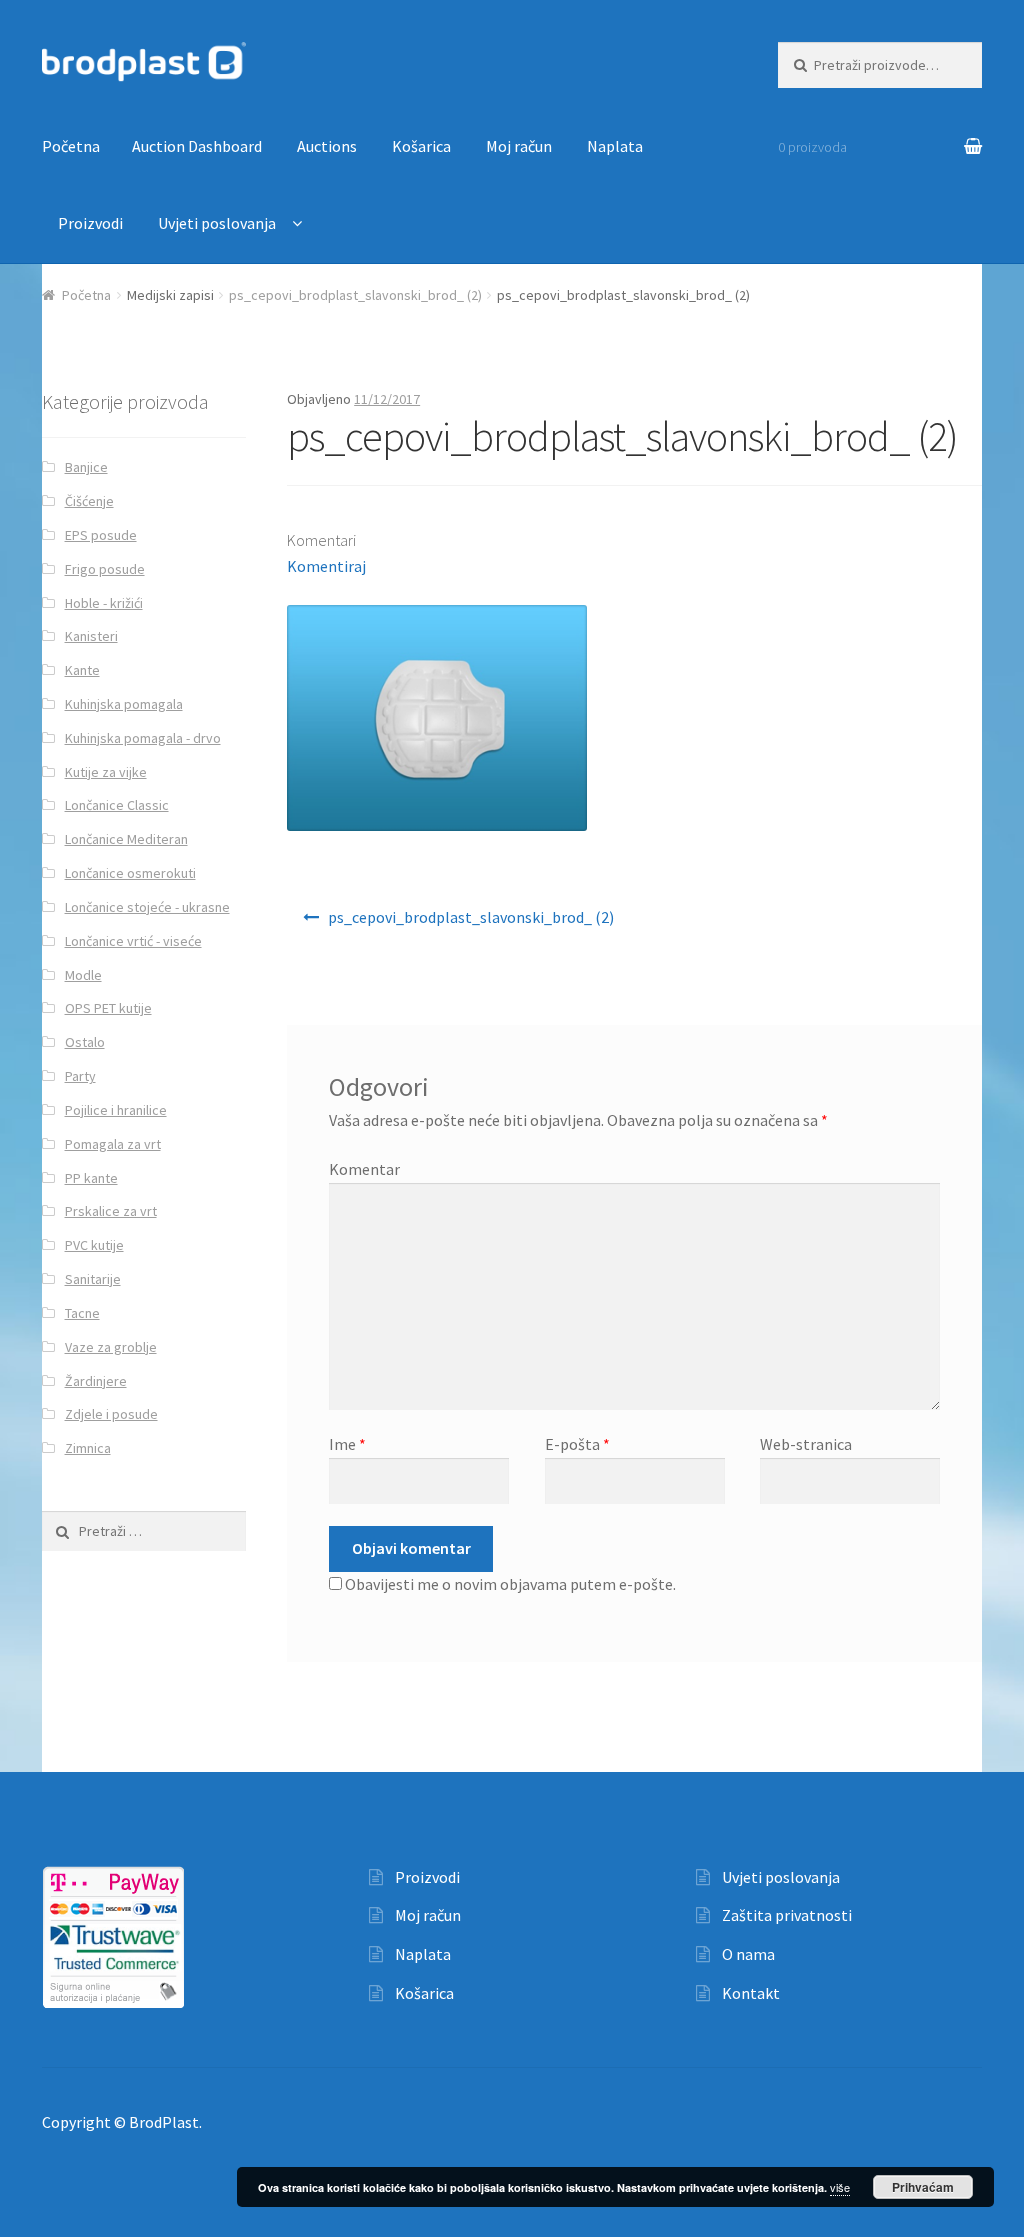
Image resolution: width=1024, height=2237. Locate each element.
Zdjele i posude (111, 1414)
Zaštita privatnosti (787, 1915)
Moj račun (519, 146)
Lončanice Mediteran (126, 839)
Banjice (86, 467)
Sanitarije (93, 1279)
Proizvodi (90, 223)
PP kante (91, 1178)
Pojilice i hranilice (116, 1110)
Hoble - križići (104, 603)
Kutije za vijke (106, 772)
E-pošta (577, 1444)
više (840, 2187)
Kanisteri (91, 636)
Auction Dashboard (197, 146)
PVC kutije (94, 1245)
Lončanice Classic (117, 805)
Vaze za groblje (111, 1347)
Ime (347, 1444)
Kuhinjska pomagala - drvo (143, 738)
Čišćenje (89, 501)
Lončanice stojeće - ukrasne (147, 907)
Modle (83, 975)
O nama (748, 1954)
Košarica (421, 146)
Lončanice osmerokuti (130, 873)
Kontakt (751, 1993)
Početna (71, 146)
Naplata (615, 146)
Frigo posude (105, 569)
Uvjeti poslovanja (217, 223)
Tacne (82, 1313)
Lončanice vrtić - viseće (133, 941)
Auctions (327, 146)
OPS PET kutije (108, 1008)
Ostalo (85, 1042)
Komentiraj (326, 566)
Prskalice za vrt (111, 1211)
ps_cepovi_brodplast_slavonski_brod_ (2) (355, 295)
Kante (82, 670)
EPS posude (101, 535)
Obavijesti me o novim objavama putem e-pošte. (510, 1584)
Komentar (364, 1169)
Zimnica (88, 1448)
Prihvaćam (923, 2187)
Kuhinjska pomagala (124, 704)
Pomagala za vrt (113, 1144)
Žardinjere (96, 1381)
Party (80, 1076)
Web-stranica (806, 1444)
